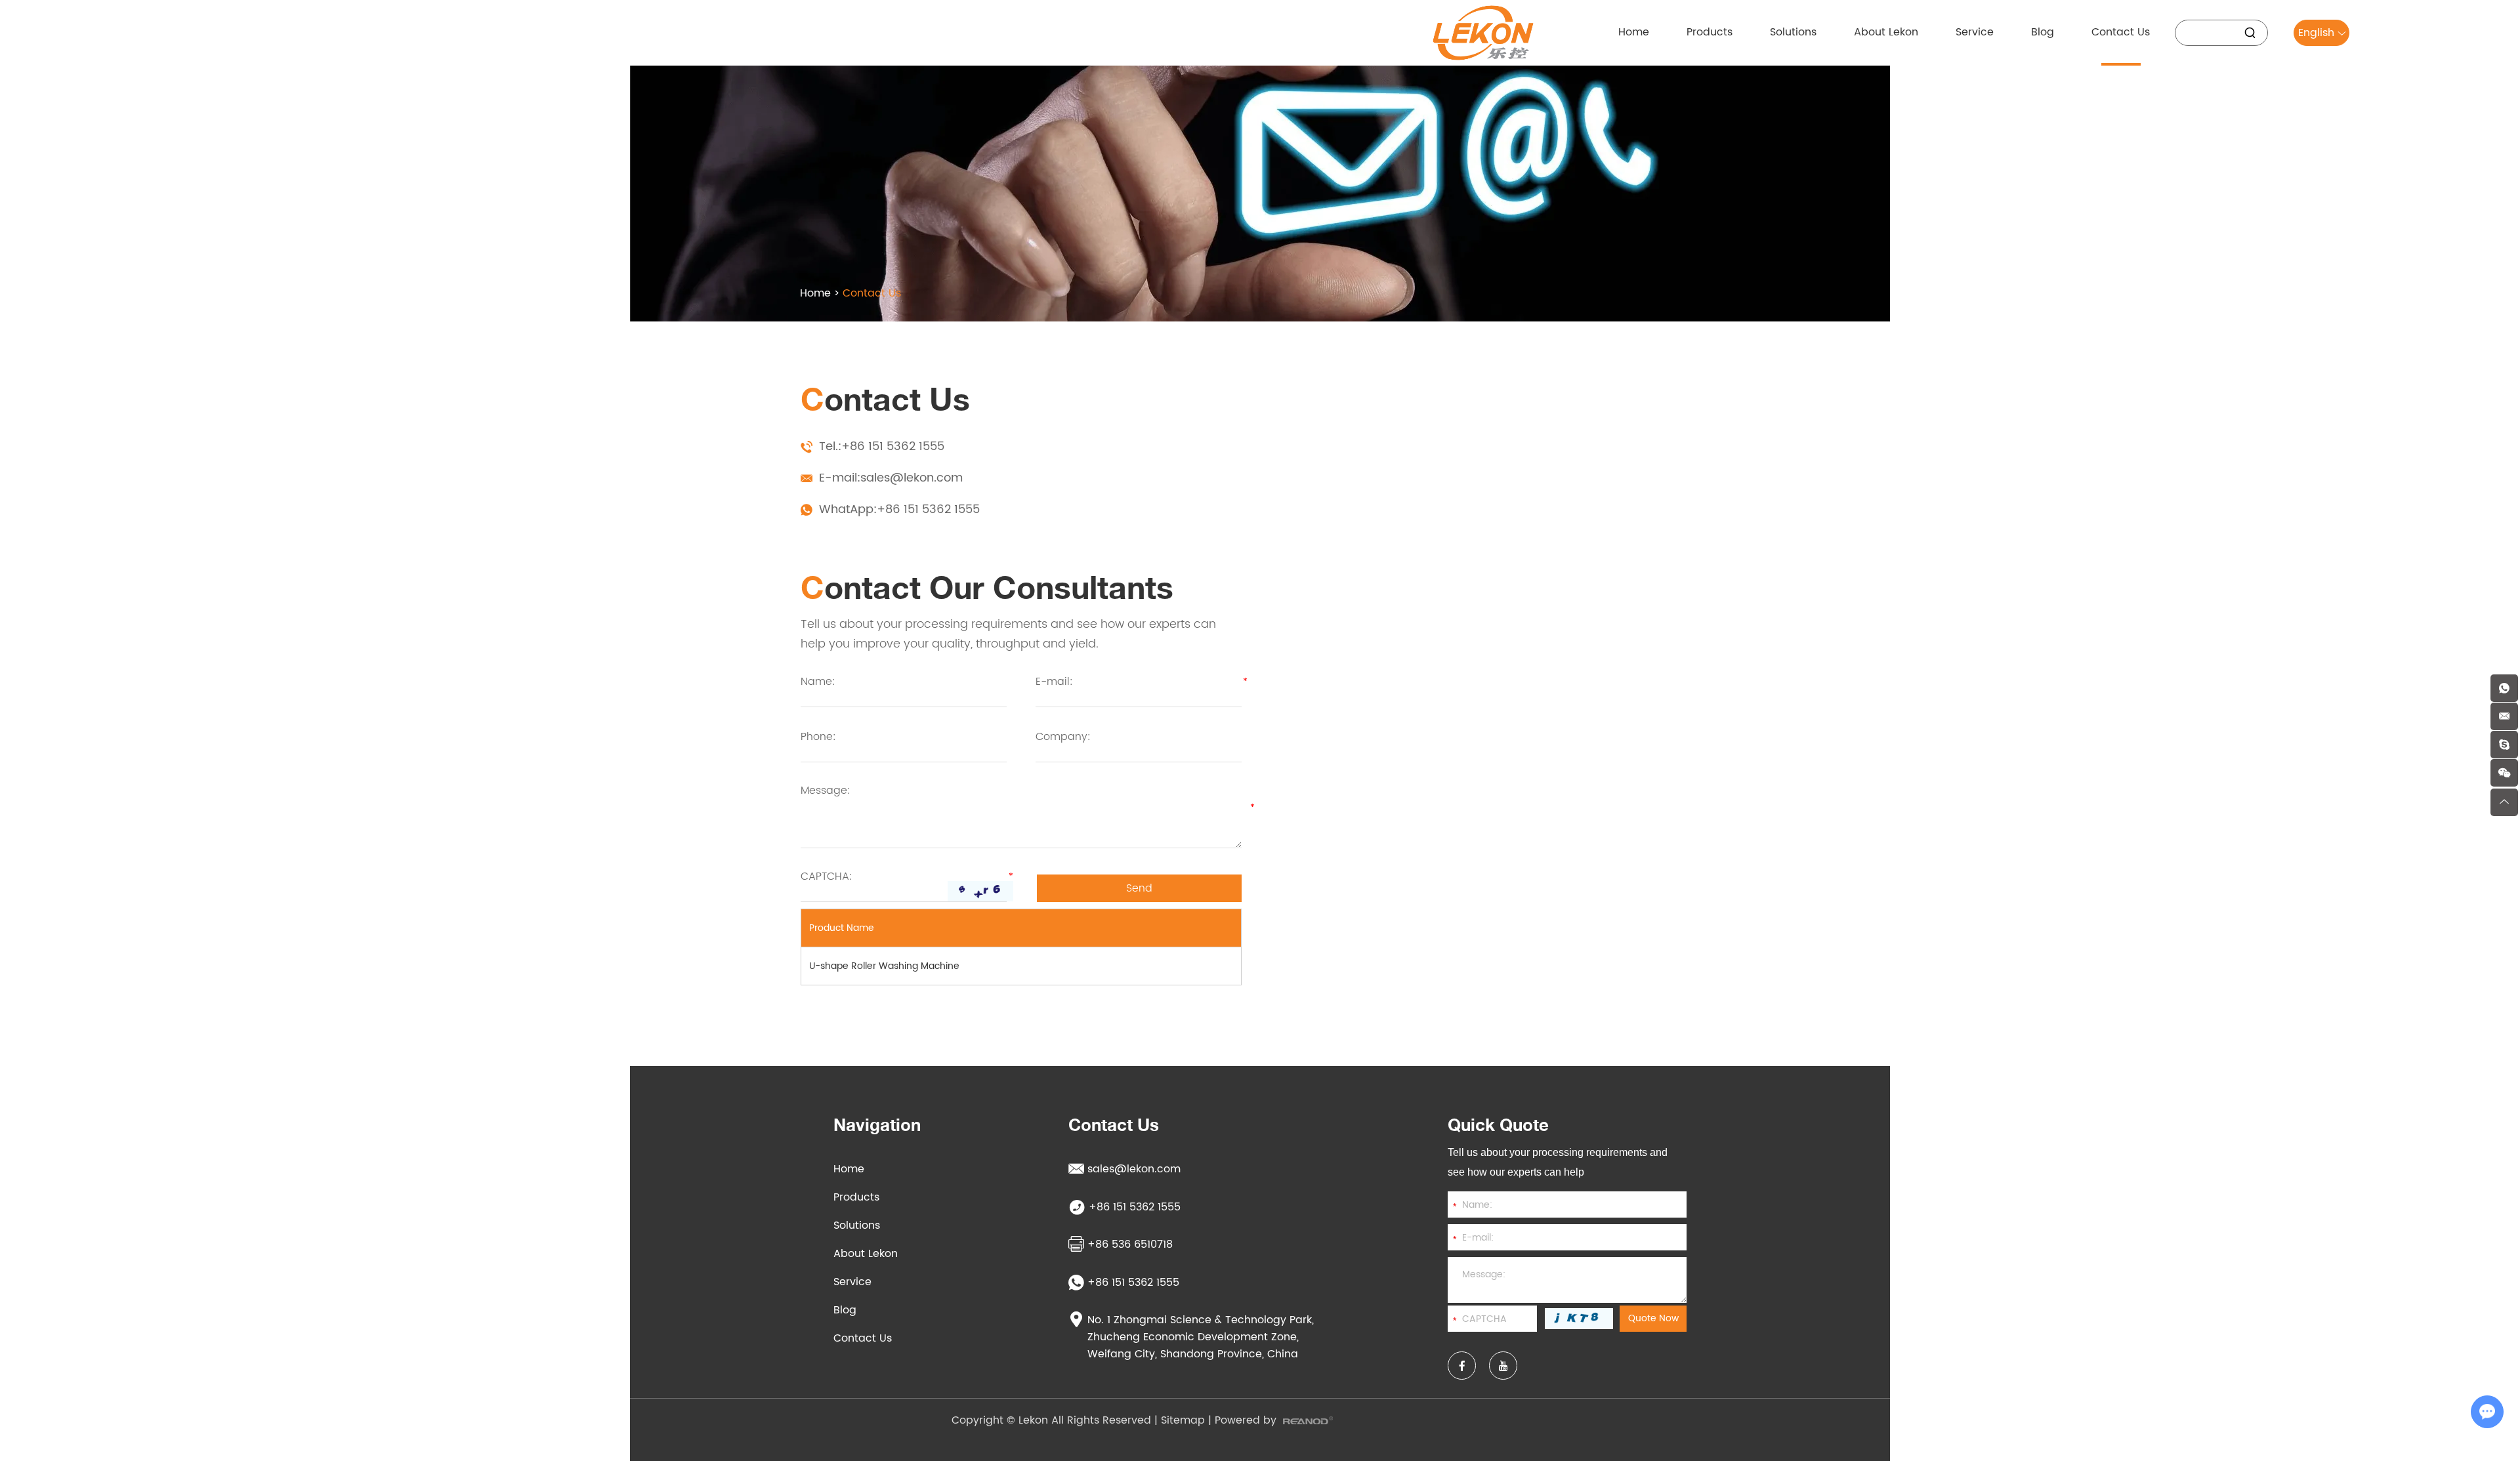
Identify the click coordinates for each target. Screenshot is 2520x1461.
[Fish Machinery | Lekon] (1483, 33)
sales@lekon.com (912, 478)
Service (852, 1282)
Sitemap (1183, 1420)
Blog (845, 1310)
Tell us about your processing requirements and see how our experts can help (1558, 1162)
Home (815, 293)
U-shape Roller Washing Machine (884, 966)
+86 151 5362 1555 (928, 509)
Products (856, 1197)
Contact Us (863, 1338)
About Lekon (866, 1254)
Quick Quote (1498, 1125)
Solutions (857, 1225)
